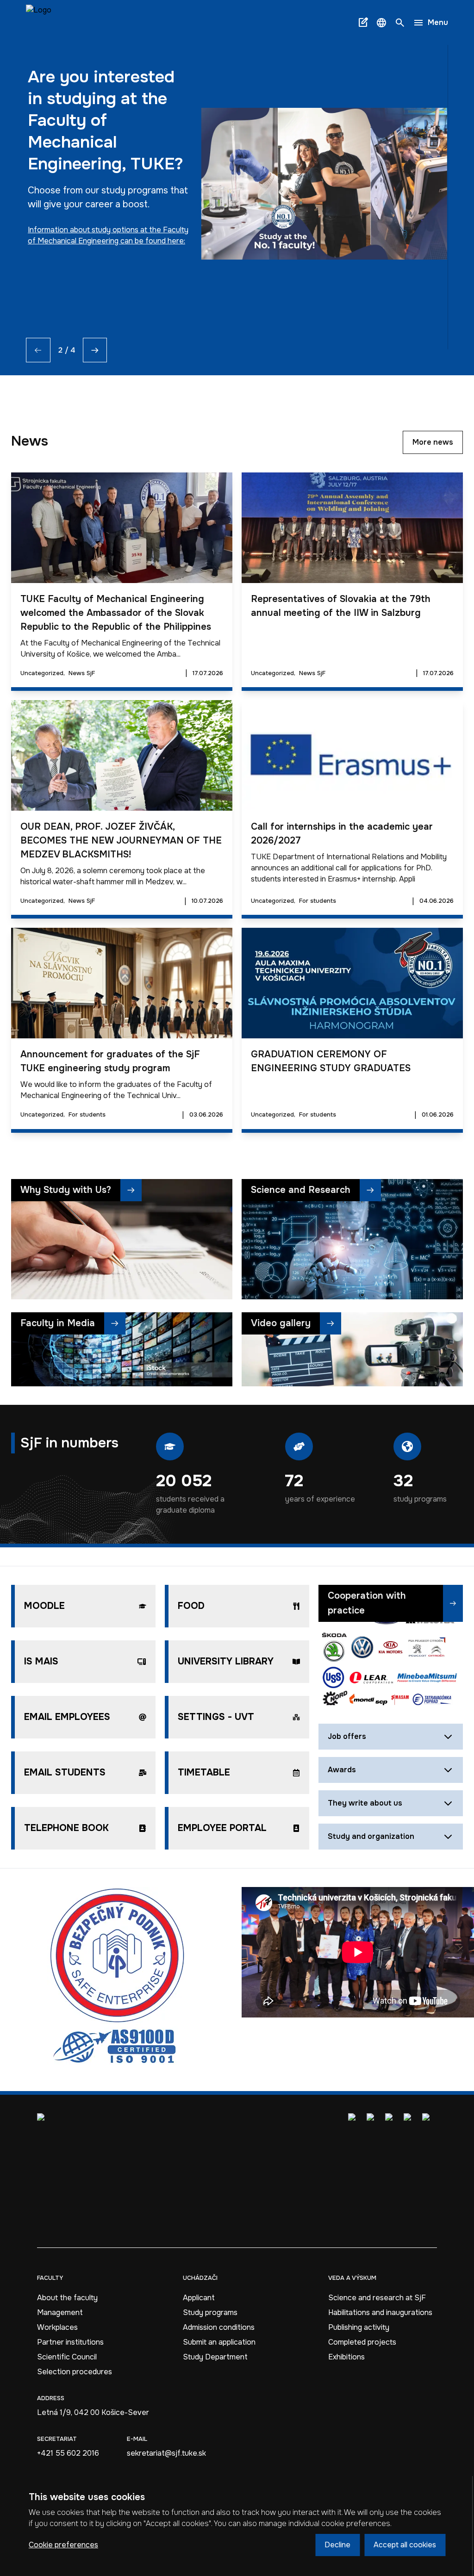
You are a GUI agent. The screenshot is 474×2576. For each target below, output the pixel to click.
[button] (381, 23)
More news (433, 442)
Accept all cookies (405, 2545)
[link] (39, 22)
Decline (337, 2545)
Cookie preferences (63, 2545)
